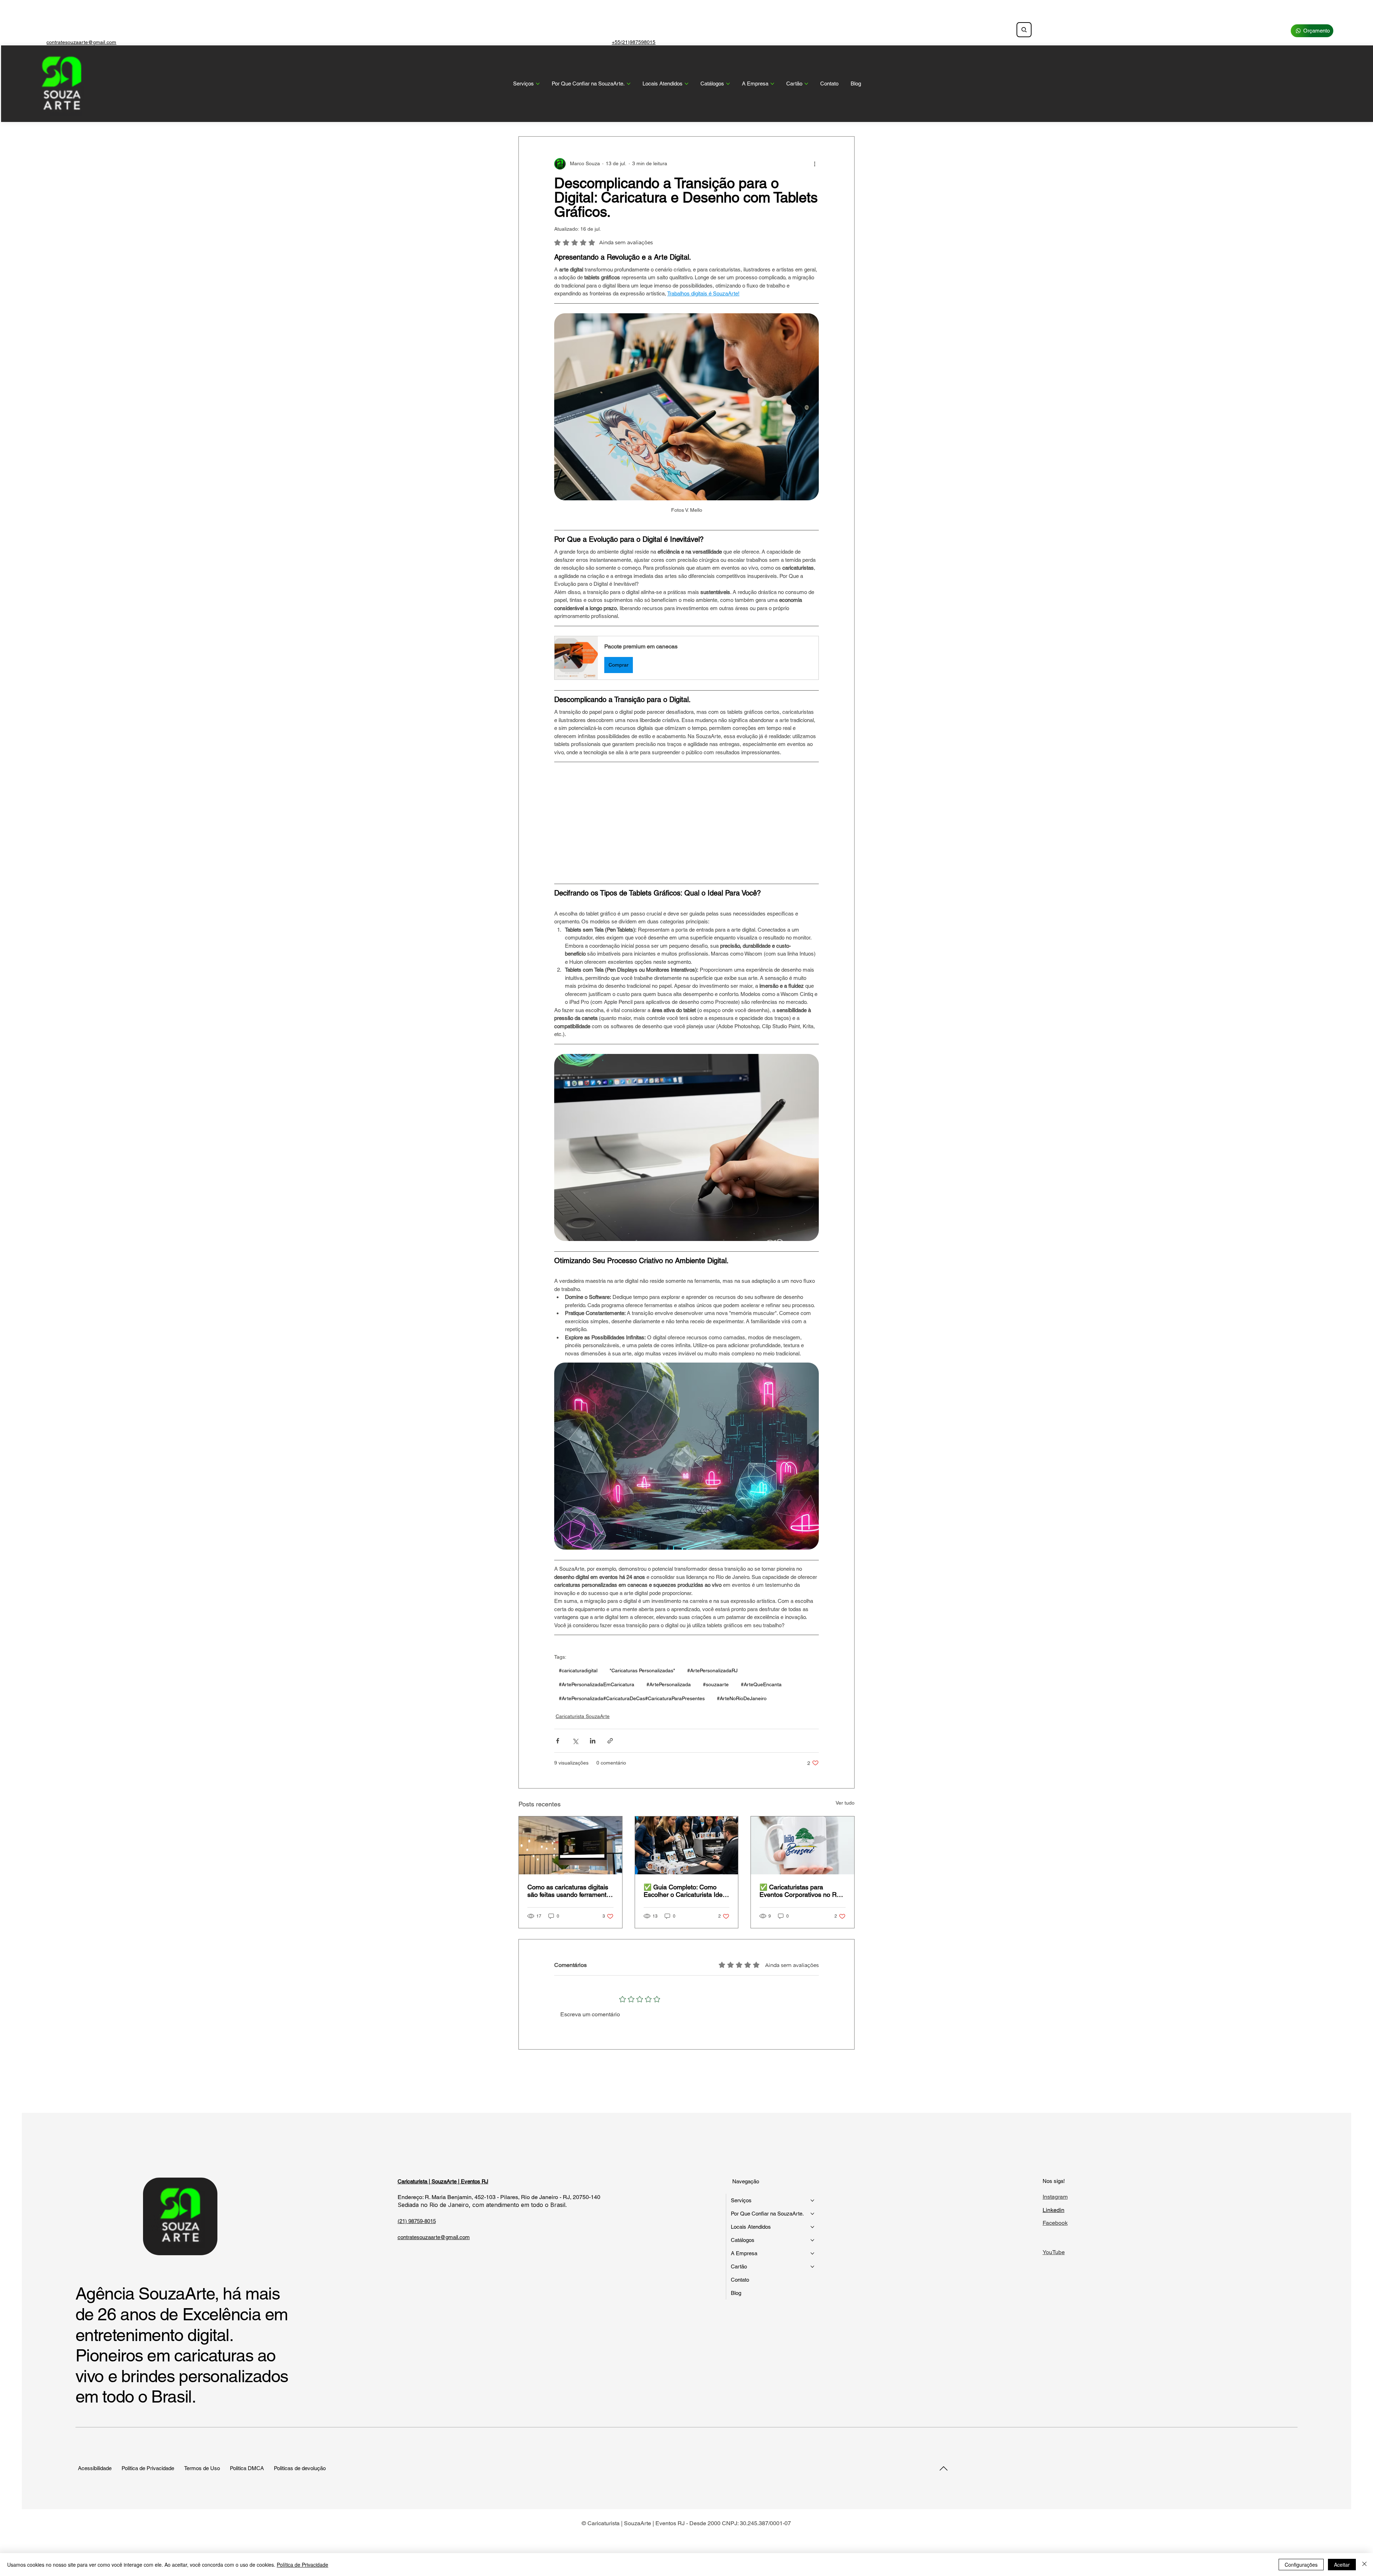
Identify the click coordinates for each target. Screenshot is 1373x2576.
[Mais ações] (815, 164)
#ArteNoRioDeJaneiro (742, 1698)
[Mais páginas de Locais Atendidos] (686, 84)
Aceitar (1342, 2565)
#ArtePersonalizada (669, 1684)
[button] (686, 658)
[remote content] (686, 823)
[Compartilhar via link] (610, 1741)
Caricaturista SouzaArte (583, 1716)
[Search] (1024, 30)
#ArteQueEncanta (761, 1684)
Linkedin (1054, 2210)
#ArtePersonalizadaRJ (712, 1670)
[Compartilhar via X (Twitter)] (575, 1741)
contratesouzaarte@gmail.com (81, 42)
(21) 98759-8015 (417, 2221)
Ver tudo (845, 1803)
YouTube (1054, 2252)
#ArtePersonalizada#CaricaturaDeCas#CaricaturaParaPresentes (632, 1698)
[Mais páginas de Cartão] (806, 84)
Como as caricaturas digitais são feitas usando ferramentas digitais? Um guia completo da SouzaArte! (570, 1891)
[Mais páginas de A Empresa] (772, 84)
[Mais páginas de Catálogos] (728, 84)
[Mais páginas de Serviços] (538, 84)
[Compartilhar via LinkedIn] (593, 1741)
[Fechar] (1364, 2565)
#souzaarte (716, 1684)
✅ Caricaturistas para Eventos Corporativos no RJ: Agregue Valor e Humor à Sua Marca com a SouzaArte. (802, 1891)
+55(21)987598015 (634, 42)
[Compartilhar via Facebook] (558, 1741)
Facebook (1055, 2223)
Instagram (1055, 2197)
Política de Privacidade (302, 2565)
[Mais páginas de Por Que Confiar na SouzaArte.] (629, 84)
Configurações (1301, 2565)
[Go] (943, 2468)
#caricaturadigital (578, 1670)
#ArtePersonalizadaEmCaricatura (597, 1684)
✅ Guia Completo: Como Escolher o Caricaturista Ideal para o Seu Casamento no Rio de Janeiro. (686, 1891)
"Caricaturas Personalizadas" (642, 1670)
